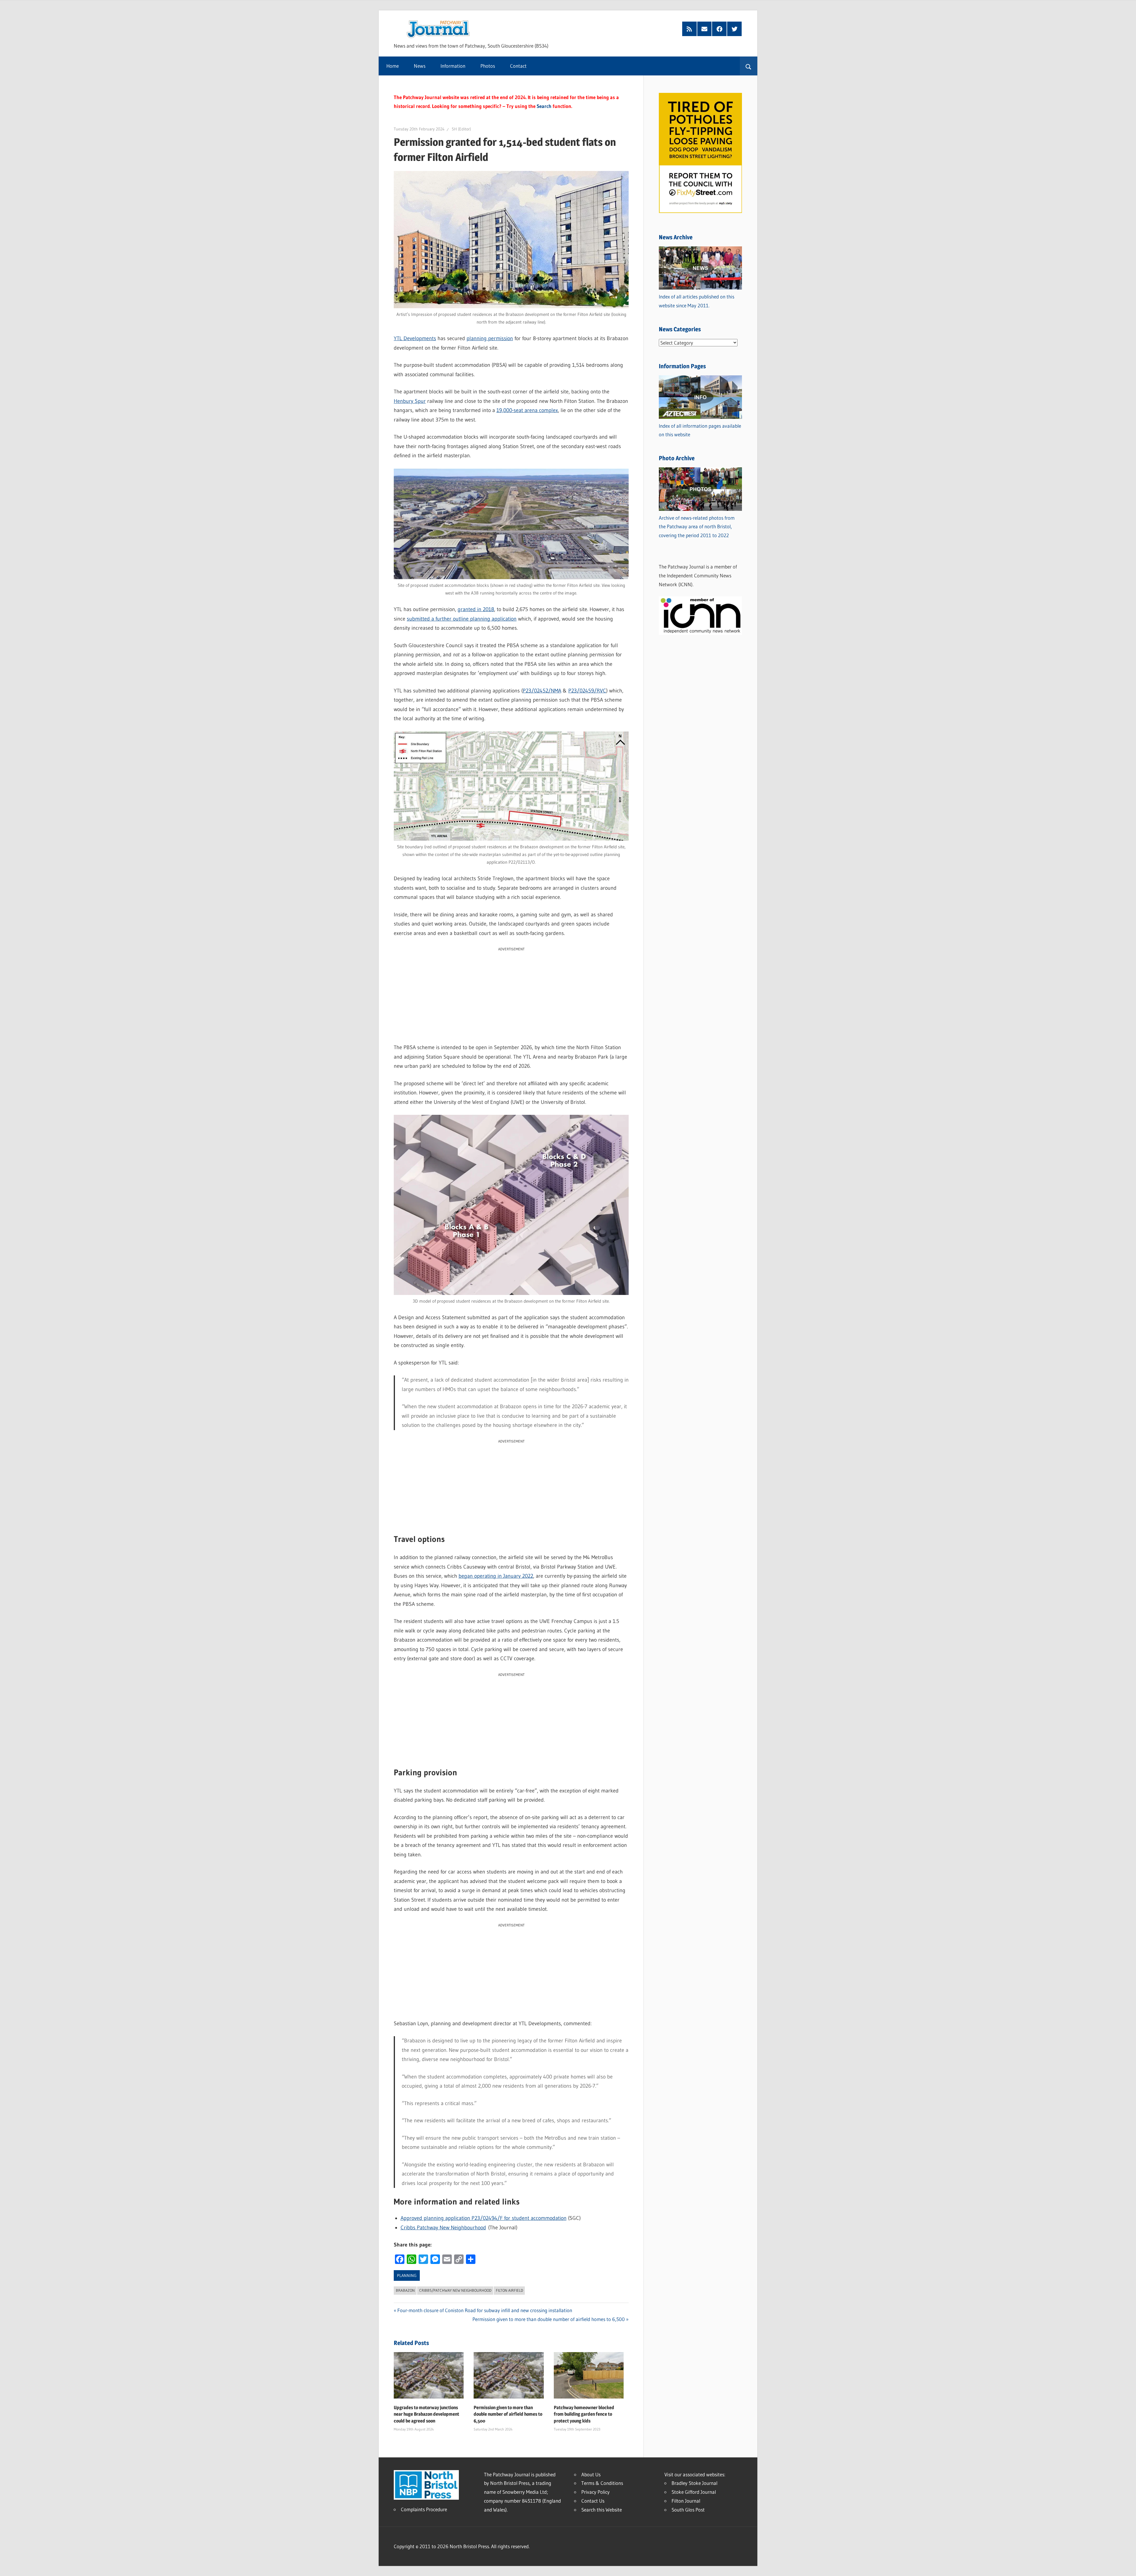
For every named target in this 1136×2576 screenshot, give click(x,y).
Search (544, 106)
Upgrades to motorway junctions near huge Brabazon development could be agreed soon (426, 2414)
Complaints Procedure (424, 2509)
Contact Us (593, 2501)
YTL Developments (415, 338)
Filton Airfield (509, 2290)
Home (393, 66)
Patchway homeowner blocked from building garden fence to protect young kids (584, 2414)
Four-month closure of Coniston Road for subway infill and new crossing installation (485, 2310)
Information (453, 66)
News (420, 66)
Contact (518, 66)
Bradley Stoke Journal (694, 2483)
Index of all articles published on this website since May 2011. (697, 301)
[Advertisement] (511, 994)
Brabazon (405, 2290)
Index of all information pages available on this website (700, 430)
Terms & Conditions (602, 2483)
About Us (591, 2474)
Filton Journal (686, 2501)
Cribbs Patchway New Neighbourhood (443, 2228)
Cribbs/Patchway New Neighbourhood (455, 2290)
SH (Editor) (461, 129)
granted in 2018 (476, 609)
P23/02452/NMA (542, 691)
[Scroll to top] (1126, 2566)
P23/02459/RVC (587, 691)
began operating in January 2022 (496, 1576)
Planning (407, 2275)
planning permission (490, 338)
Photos (488, 66)
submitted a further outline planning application (462, 619)
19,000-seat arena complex (527, 410)
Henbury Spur (410, 401)
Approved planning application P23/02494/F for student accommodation (484, 2218)
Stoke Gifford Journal (694, 2492)
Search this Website (602, 2510)
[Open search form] (749, 66)
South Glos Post (688, 2510)
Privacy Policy (596, 2492)
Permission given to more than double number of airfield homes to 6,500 (549, 2319)
